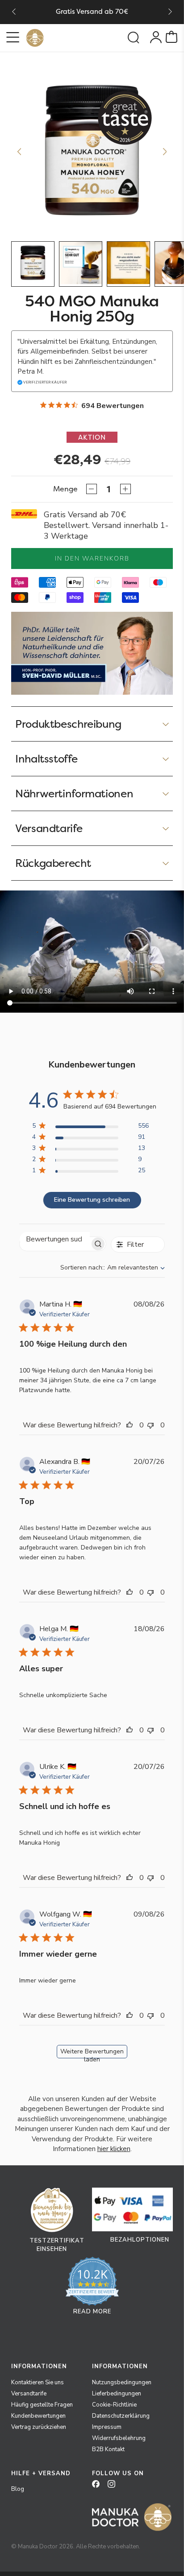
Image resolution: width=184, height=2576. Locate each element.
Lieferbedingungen (117, 2394)
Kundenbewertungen (38, 2416)
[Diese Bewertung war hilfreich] (132, 1425)
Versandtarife (29, 2394)
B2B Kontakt (108, 2449)
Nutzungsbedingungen (122, 2382)
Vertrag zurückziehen (39, 2427)
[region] (90, 1127)
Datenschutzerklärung (121, 2416)
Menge (65, 489)
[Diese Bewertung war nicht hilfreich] (153, 1425)
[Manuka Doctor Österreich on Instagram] (115, 2487)
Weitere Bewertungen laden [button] (92, 2053)
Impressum (107, 2427)
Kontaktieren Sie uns (38, 2382)
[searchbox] (55, 1239)
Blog (18, 2489)
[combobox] (113, 1267)
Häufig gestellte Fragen (42, 2405)
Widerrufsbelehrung (119, 2438)
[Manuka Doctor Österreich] (35, 38)
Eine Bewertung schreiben (92, 1200)
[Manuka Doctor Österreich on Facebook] (99, 2487)
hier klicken (114, 2149)
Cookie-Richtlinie (114, 2405)
